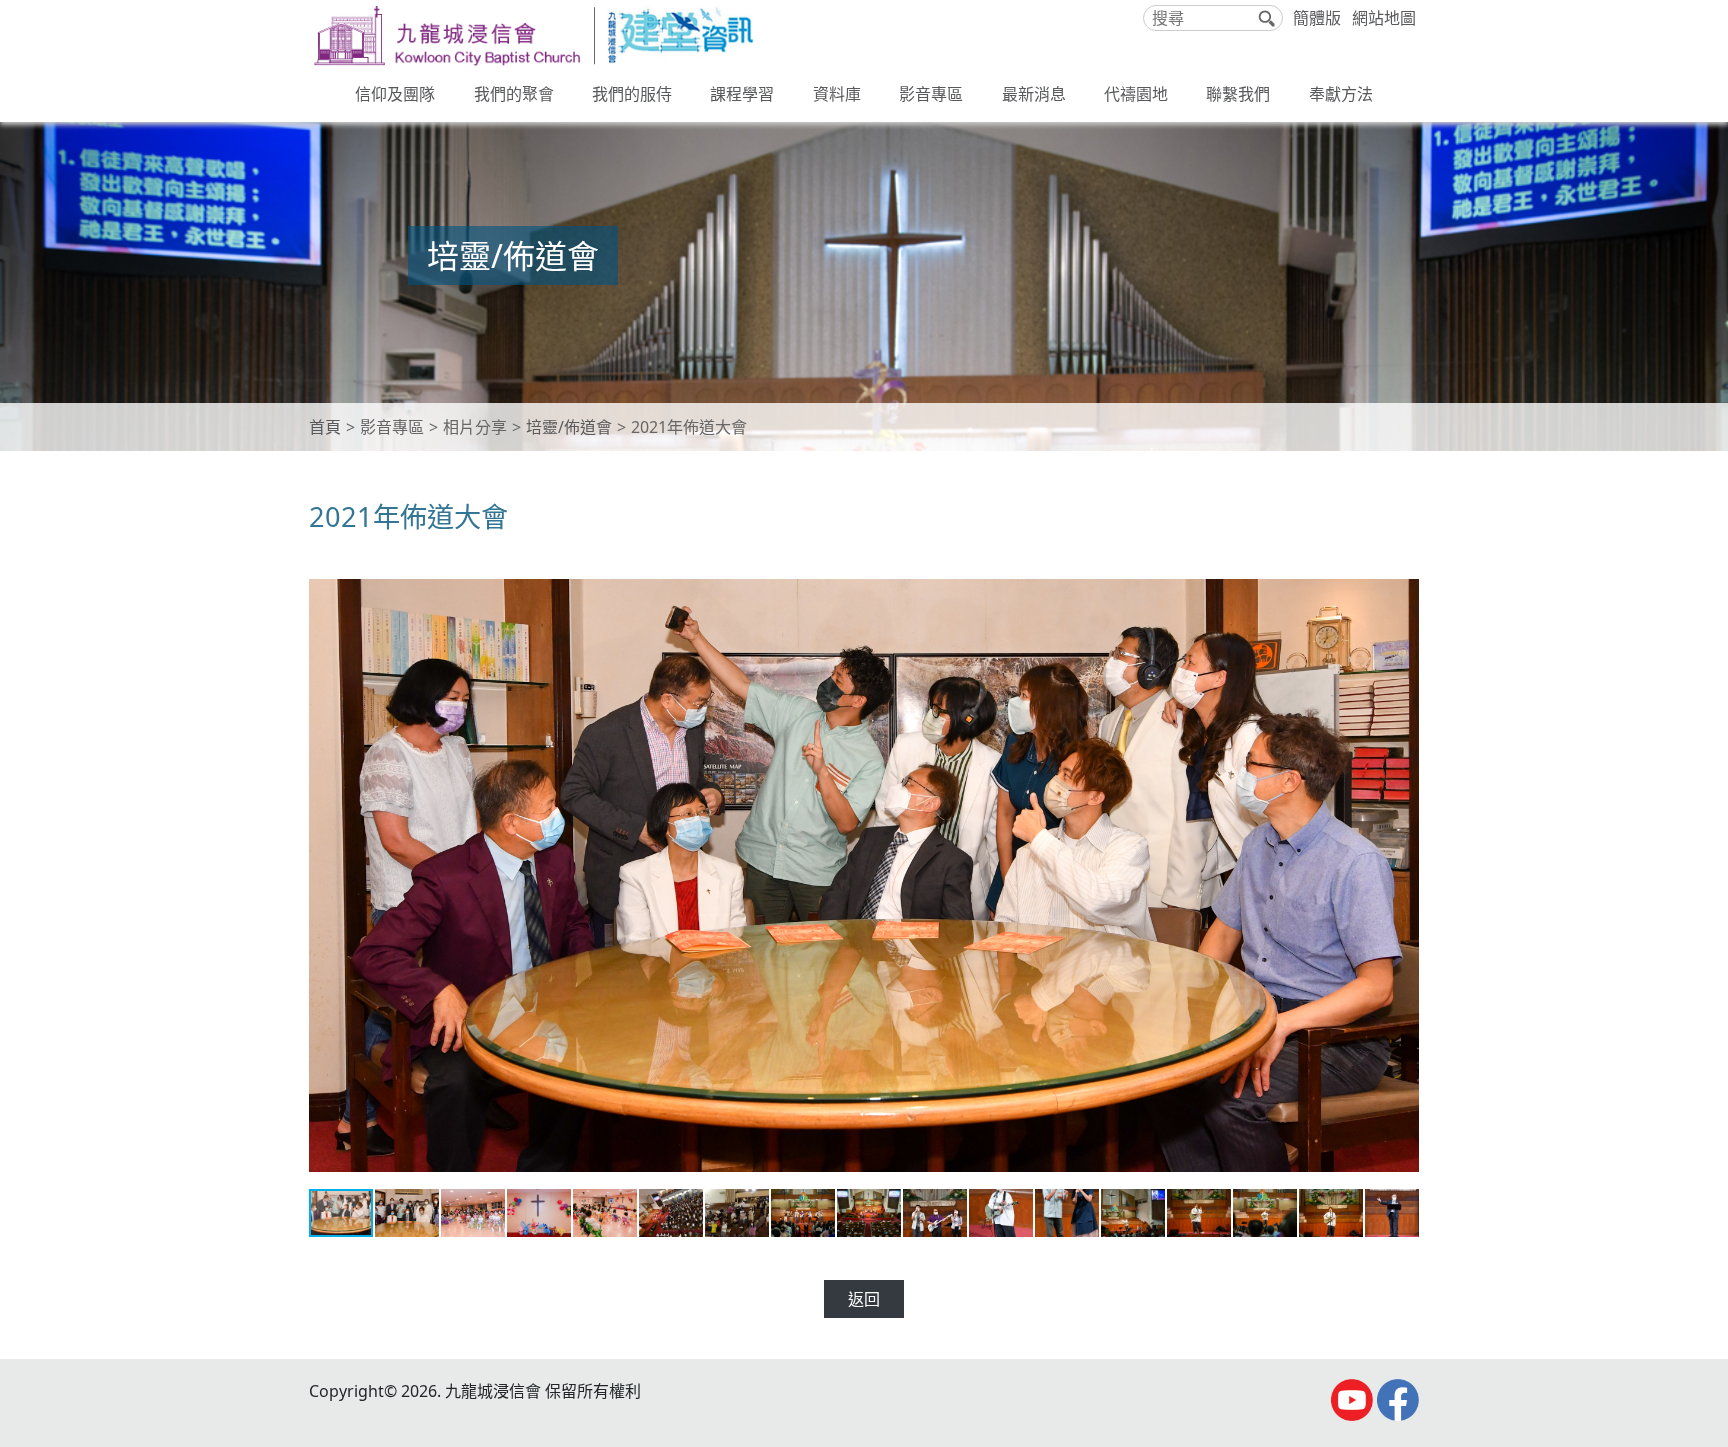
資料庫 (837, 94)
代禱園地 (1136, 94)
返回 (864, 1299)
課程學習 (742, 94)
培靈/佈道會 (569, 427)
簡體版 (1317, 18)
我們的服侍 (632, 94)
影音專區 (931, 94)
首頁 (325, 427)
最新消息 (1034, 94)
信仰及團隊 (395, 94)
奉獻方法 (1341, 94)
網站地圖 (1384, 18)
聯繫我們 (1238, 94)
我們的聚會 (514, 94)
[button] (1401, 581)
